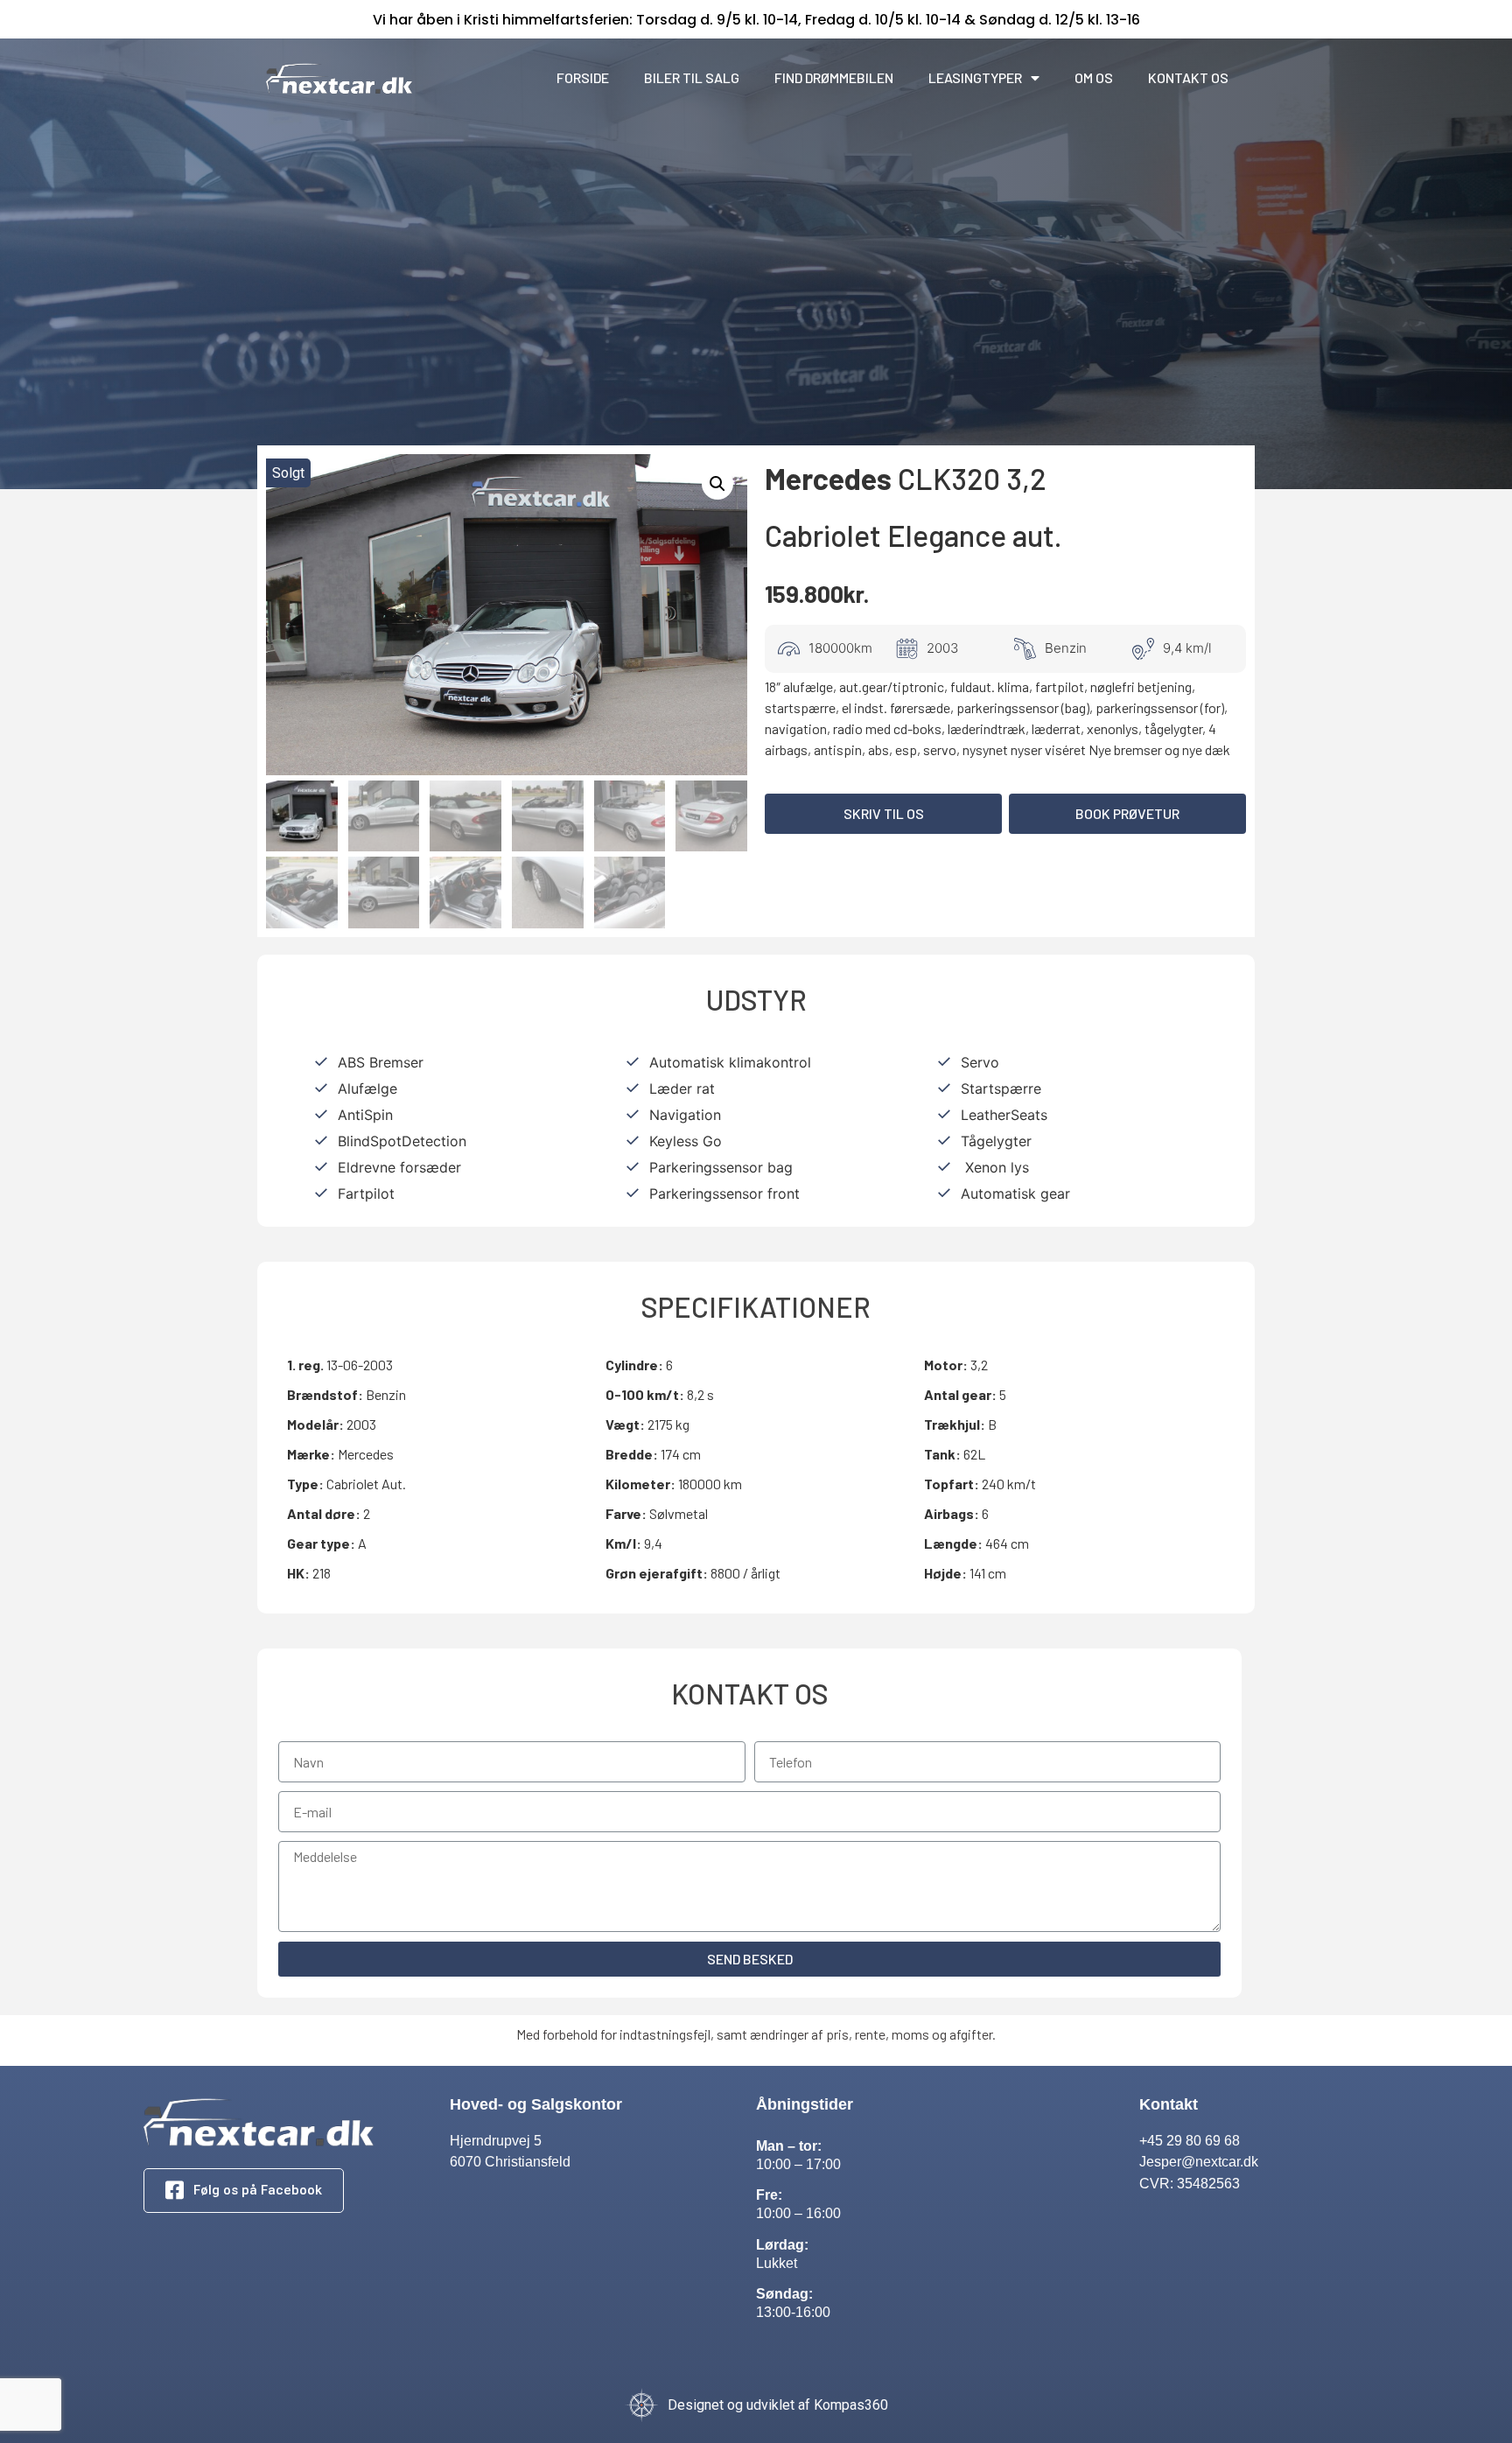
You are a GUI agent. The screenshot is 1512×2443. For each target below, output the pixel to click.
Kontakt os (1188, 77)
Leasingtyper (975, 77)
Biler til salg (692, 77)
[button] (883, 814)
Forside (583, 77)
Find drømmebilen (834, 77)
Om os (1094, 77)
